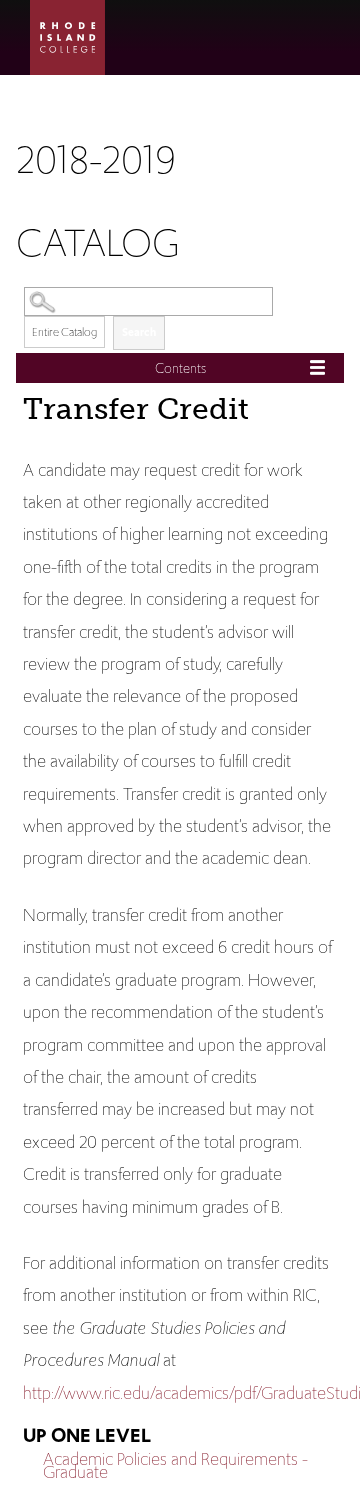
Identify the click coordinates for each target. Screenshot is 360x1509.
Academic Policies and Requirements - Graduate (175, 1465)
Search (139, 332)
